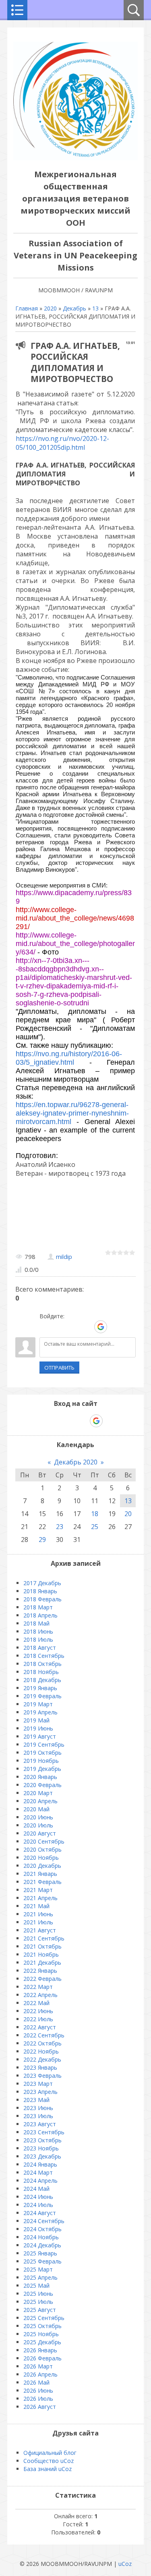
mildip (64, 1257)
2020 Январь (40, 1777)
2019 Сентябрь (44, 1744)
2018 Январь (40, 1591)
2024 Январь (40, 2164)
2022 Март (38, 1987)
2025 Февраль (42, 2261)
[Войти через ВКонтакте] (59, 1327)
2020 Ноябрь (41, 1858)
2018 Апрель (40, 1615)
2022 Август (40, 2027)
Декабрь (74, 308)
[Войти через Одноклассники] (115, 1327)
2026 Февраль (42, 2358)
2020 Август (40, 1833)
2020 (50, 308)
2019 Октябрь (42, 1753)
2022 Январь (40, 1971)
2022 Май (36, 2003)
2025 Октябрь (42, 2326)
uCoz (125, 2564)
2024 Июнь (38, 2197)
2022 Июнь (38, 2011)
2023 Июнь (38, 2108)
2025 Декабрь (42, 2342)
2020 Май (36, 1809)
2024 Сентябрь (44, 2221)
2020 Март (38, 1793)
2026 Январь (40, 2350)
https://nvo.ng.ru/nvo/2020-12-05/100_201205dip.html (62, 443)
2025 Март (38, 2269)
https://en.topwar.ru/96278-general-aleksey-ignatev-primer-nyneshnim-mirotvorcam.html (72, 1113)
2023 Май (36, 2100)
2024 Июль (38, 2205)
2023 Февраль (42, 2076)
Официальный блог (50, 2453)
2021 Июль (38, 1922)
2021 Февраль (42, 1882)
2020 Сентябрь (44, 1841)
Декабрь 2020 (76, 1462)
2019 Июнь (38, 1728)
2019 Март (38, 1704)
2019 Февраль (42, 1696)
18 (95, 1514)
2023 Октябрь (42, 2140)
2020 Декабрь (42, 1866)
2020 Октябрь (42, 1849)
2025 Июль (38, 2302)
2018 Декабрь (42, 1680)
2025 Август (40, 2310)
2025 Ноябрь (41, 2334)
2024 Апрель (40, 2181)
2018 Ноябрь (41, 1672)
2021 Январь (40, 1874)
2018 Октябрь (42, 1664)
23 (60, 1527)
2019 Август (40, 1736)
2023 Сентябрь (44, 2132)
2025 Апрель (40, 2277)
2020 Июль (38, 1825)
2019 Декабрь (42, 1769)
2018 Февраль (42, 1599)
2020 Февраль (42, 1785)
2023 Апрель (40, 2092)
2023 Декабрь (42, 2156)
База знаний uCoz (48, 2469)
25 (95, 1527)
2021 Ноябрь (41, 1954)
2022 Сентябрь (44, 2035)
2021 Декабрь (42, 1962)
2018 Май (36, 1623)
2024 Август (40, 2213)
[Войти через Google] (101, 1327)
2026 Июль (38, 2399)
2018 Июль (38, 1639)
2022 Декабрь (42, 2059)
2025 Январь (40, 2253)
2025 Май (36, 2285)
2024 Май (36, 2189)
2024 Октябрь (42, 2229)
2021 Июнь (38, 1914)
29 (42, 1540)
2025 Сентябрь (44, 2318)
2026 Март (38, 2366)
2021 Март (38, 1890)
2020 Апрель (40, 1801)
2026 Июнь (38, 2390)
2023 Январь (40, 2067)
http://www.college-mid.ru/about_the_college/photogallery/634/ (75, 944)
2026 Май (36, 2382)
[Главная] (75, 158)
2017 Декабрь (42, 1583)
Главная (27, 308)
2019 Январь (40, 1688)
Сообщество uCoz (49, 2461)
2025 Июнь (38, 2294)
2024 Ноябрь (41, 2237)
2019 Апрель (40, 1712)
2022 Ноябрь (41, 2051)
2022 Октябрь (42, 2043)
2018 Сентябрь (44, 1656)
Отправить (59, 1368)
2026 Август (40, 2407)
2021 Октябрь (42, 1946)
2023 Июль (38, 2116)
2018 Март (38, 1607)
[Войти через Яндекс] (87, 1327)
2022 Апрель (40, 1995)
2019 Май (36, 1720)
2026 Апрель (40, 2374)
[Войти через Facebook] (73, 1327)
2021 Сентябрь (44, 1938)
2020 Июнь (38, 1817)
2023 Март (38, 2084)
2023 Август (40, 2124)
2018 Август (40, 1648)
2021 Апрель (40, 1898)
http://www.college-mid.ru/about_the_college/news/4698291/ (75, 918)
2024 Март (38, 2172)
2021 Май (36, 1906)
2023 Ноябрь (41, 2148)
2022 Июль (38, 2019)
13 (95, 308)
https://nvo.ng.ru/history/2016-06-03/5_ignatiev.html (69, 1058)
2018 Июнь (38, 1631)
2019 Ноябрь (41, 1761)
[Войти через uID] (46, 1327)
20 (128, 1514)
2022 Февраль (42, 1979)
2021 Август (40, 1930)
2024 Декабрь (42, 2245)
